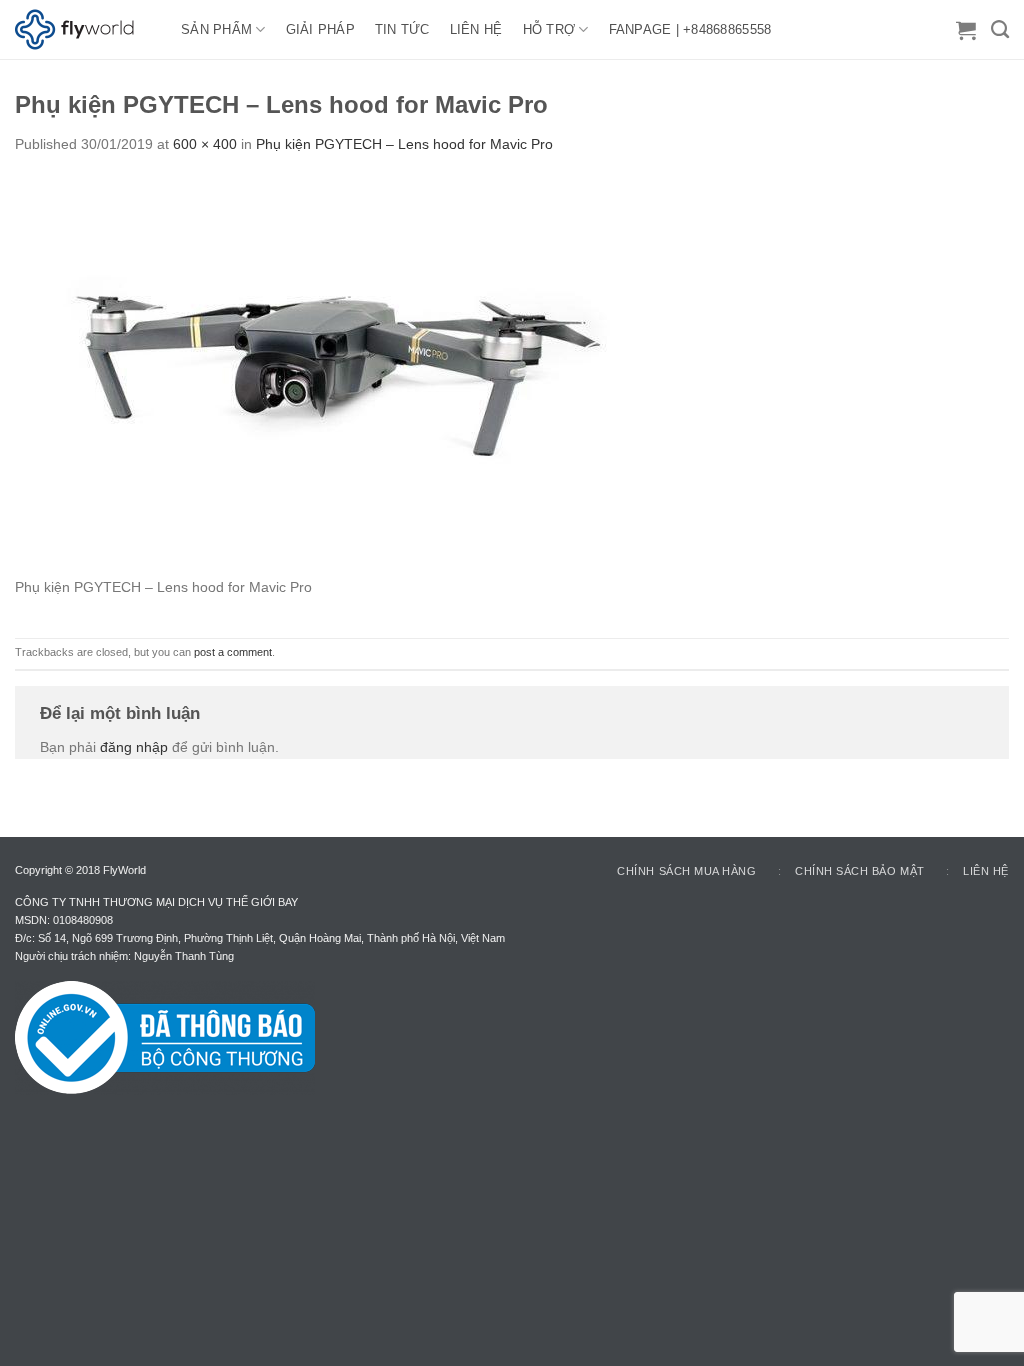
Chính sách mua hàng (686, 871)
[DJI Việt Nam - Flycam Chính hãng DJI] (83, 30)
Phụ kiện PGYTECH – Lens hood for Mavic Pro (404, 144)
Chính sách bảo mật (860, 871)
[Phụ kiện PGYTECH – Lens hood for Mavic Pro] (315, 375)
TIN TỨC (402, 29)
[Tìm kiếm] (1000, 30)
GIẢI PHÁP (320, 29)
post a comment (233, 652)
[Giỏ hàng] (966, 30)
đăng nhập (134, 747)
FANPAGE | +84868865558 (690, 29)
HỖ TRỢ (549, 29)
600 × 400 (205, 144)
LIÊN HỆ (476, 29)
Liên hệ (986, 871)
